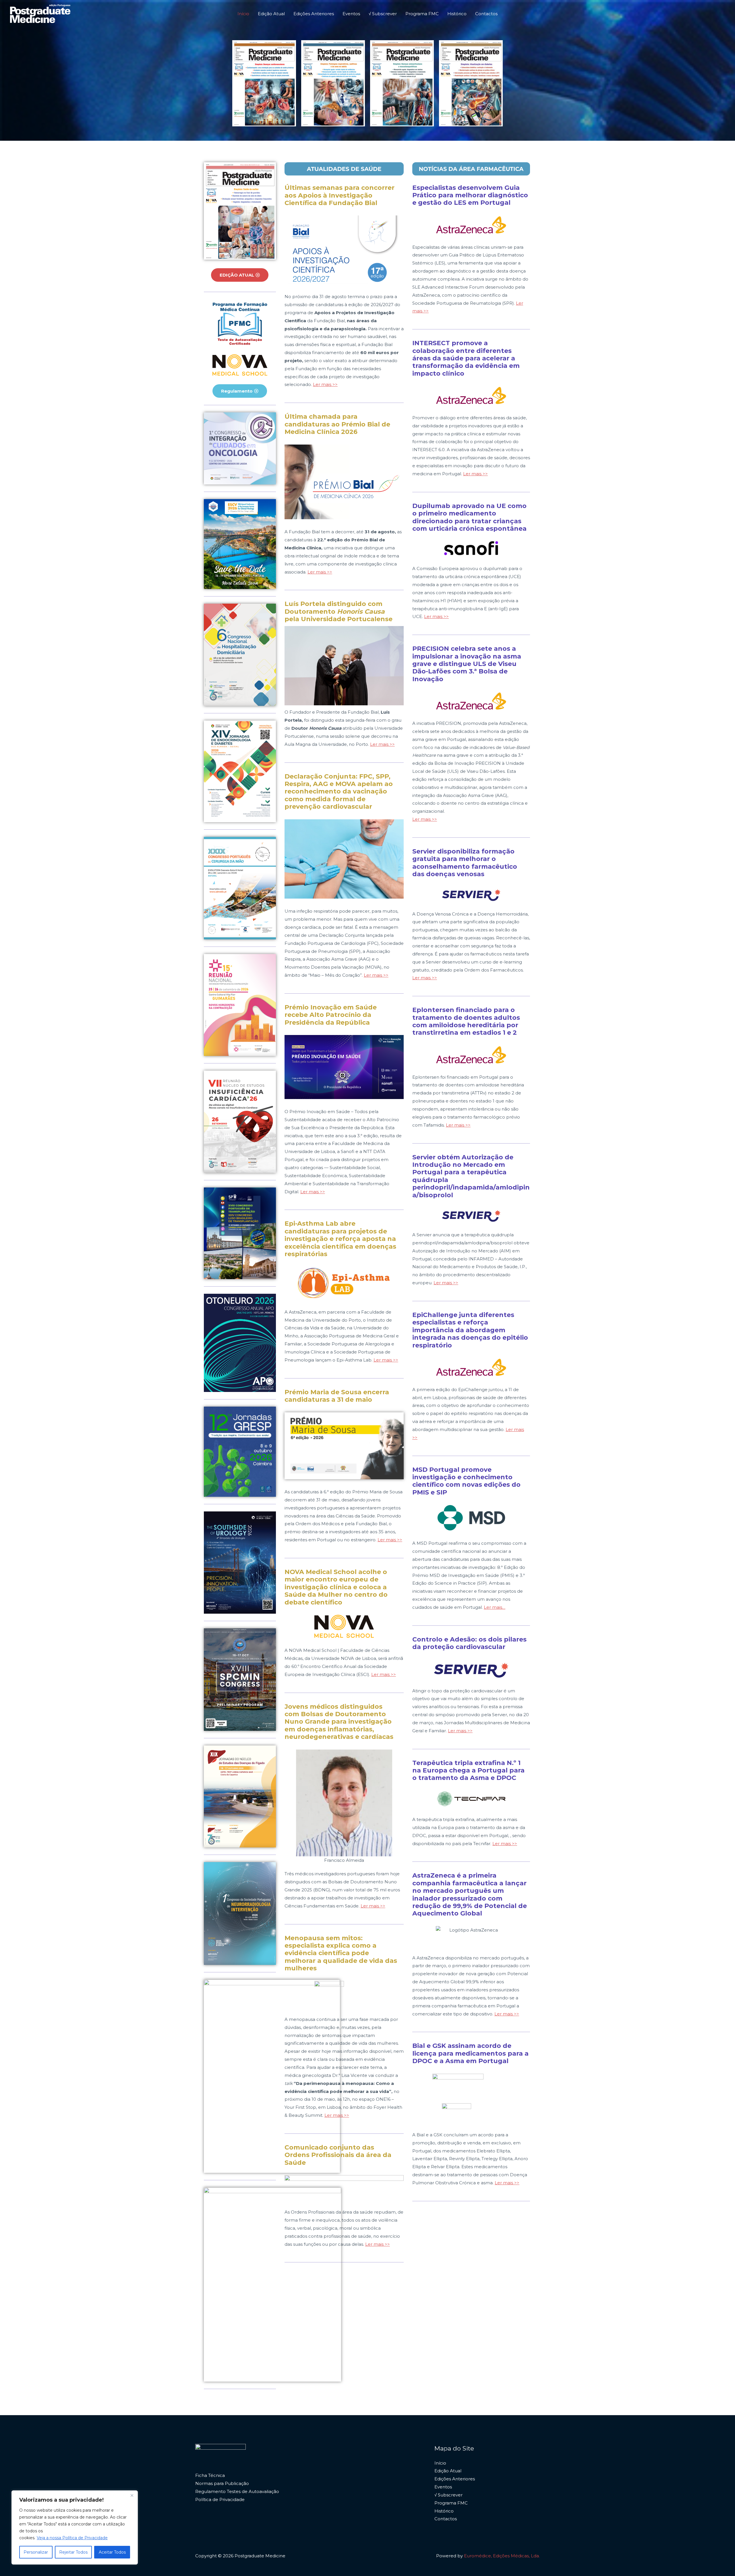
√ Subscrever (383, 14)
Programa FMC (422, 14)
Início (243, 14)
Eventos (351, 14)
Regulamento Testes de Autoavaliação (237, 2491)
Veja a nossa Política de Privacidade (72, 2538)
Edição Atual (271, 14)
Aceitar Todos (112, 2552)
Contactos (486, 14)
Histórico (457, 14)
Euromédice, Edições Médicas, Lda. (502, 2556)
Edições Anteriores (314, 14)
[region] (75, 2527)
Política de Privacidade (220, 2499)
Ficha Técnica (210, 2475)
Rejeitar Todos (73, 2552)
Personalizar (36, 2552)
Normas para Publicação (222, 2483)
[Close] (132, 2495)
